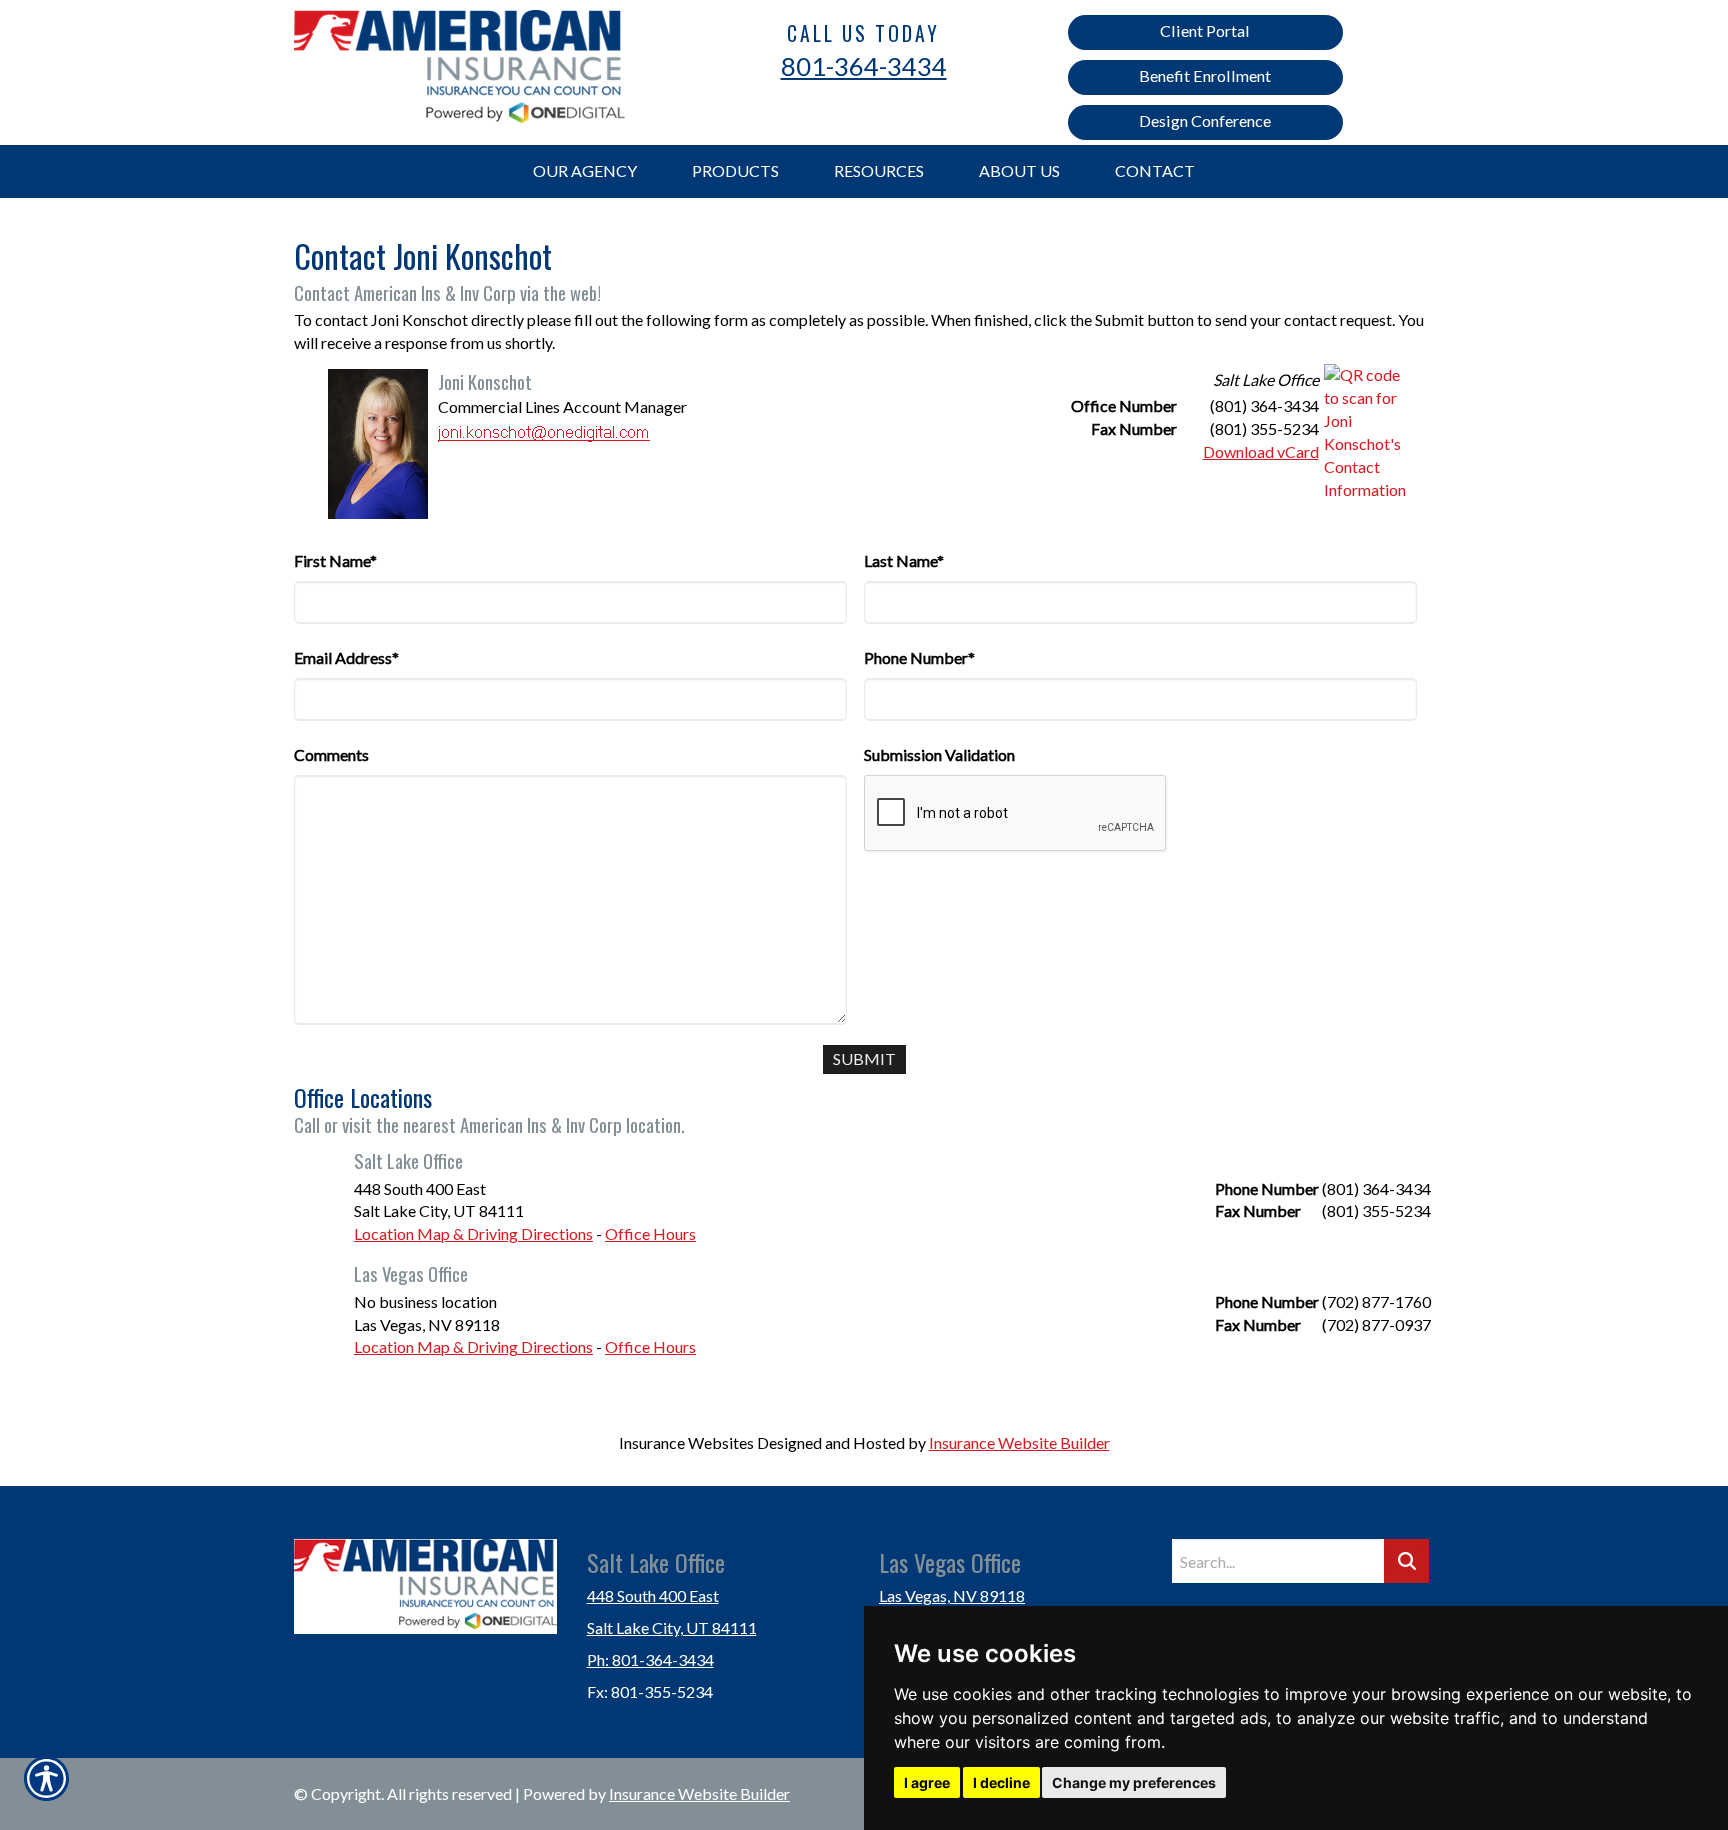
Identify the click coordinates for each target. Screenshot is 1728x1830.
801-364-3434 (864, 66)
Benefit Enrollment (1205, 75)
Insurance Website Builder (1019, 1442)
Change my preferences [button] (1134, 1782)
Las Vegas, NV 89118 (952, 1595)
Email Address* (346, 657)
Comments (331, 754)
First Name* (335, 560)
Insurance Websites (686, 1442)
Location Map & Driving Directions (473, 1233)
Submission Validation (939, 754)
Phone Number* (919, 657)
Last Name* (904, 560)
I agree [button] (927, 1782)
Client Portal (1205, 30)
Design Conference (1205, 120)
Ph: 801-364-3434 (650, 1659)
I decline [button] (1001, 1782)
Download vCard (1261, 451)
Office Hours (650, 1233)
